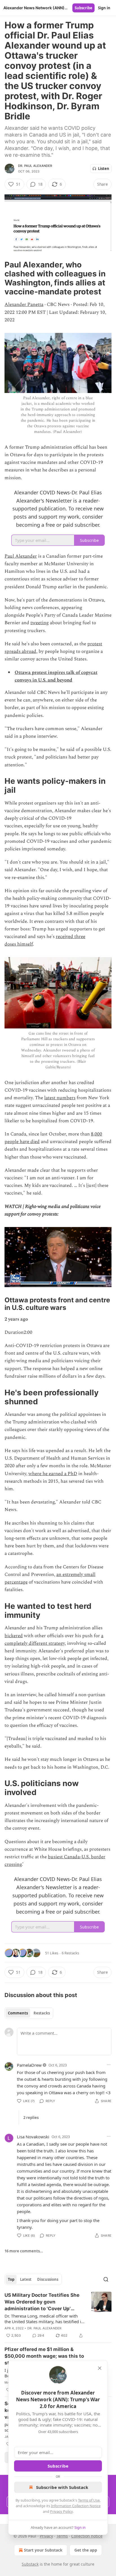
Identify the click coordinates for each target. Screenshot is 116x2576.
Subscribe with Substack (62, 2487)
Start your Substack (43, 2550)
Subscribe (83, 8)
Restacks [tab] (42, 2013)
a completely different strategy (54, 1640)
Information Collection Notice (76, 2506)
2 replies (31, 2118)
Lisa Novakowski (33, 2137)
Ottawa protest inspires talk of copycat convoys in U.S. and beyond (56, 676)
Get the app (86, 2550)
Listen (104, 169)
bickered (14, 1636)
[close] (100, 2368)
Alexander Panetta (24, 305)
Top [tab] (11, 2279)
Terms (62, 2536)
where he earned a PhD (53, 1474)
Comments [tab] (18, 2013)
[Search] (106, 2279)
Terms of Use (89, 2500)
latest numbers (60, 1098)
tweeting (40, 623)
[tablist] (29, 2013)
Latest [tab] (26, 2279)
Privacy (46, 2536)
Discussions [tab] (48, 2279)
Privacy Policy (61, 2511)
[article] (58, 2315)
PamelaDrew (29, 2065)
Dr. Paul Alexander (35, 166)
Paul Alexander (21, 556)
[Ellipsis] (109, 2065)
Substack (30, 2564)
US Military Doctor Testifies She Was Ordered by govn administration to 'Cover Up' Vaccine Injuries (42, 2302)
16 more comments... (24, 2251)
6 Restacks (70, 1953)
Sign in (104, 8)
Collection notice (87, 2536)
